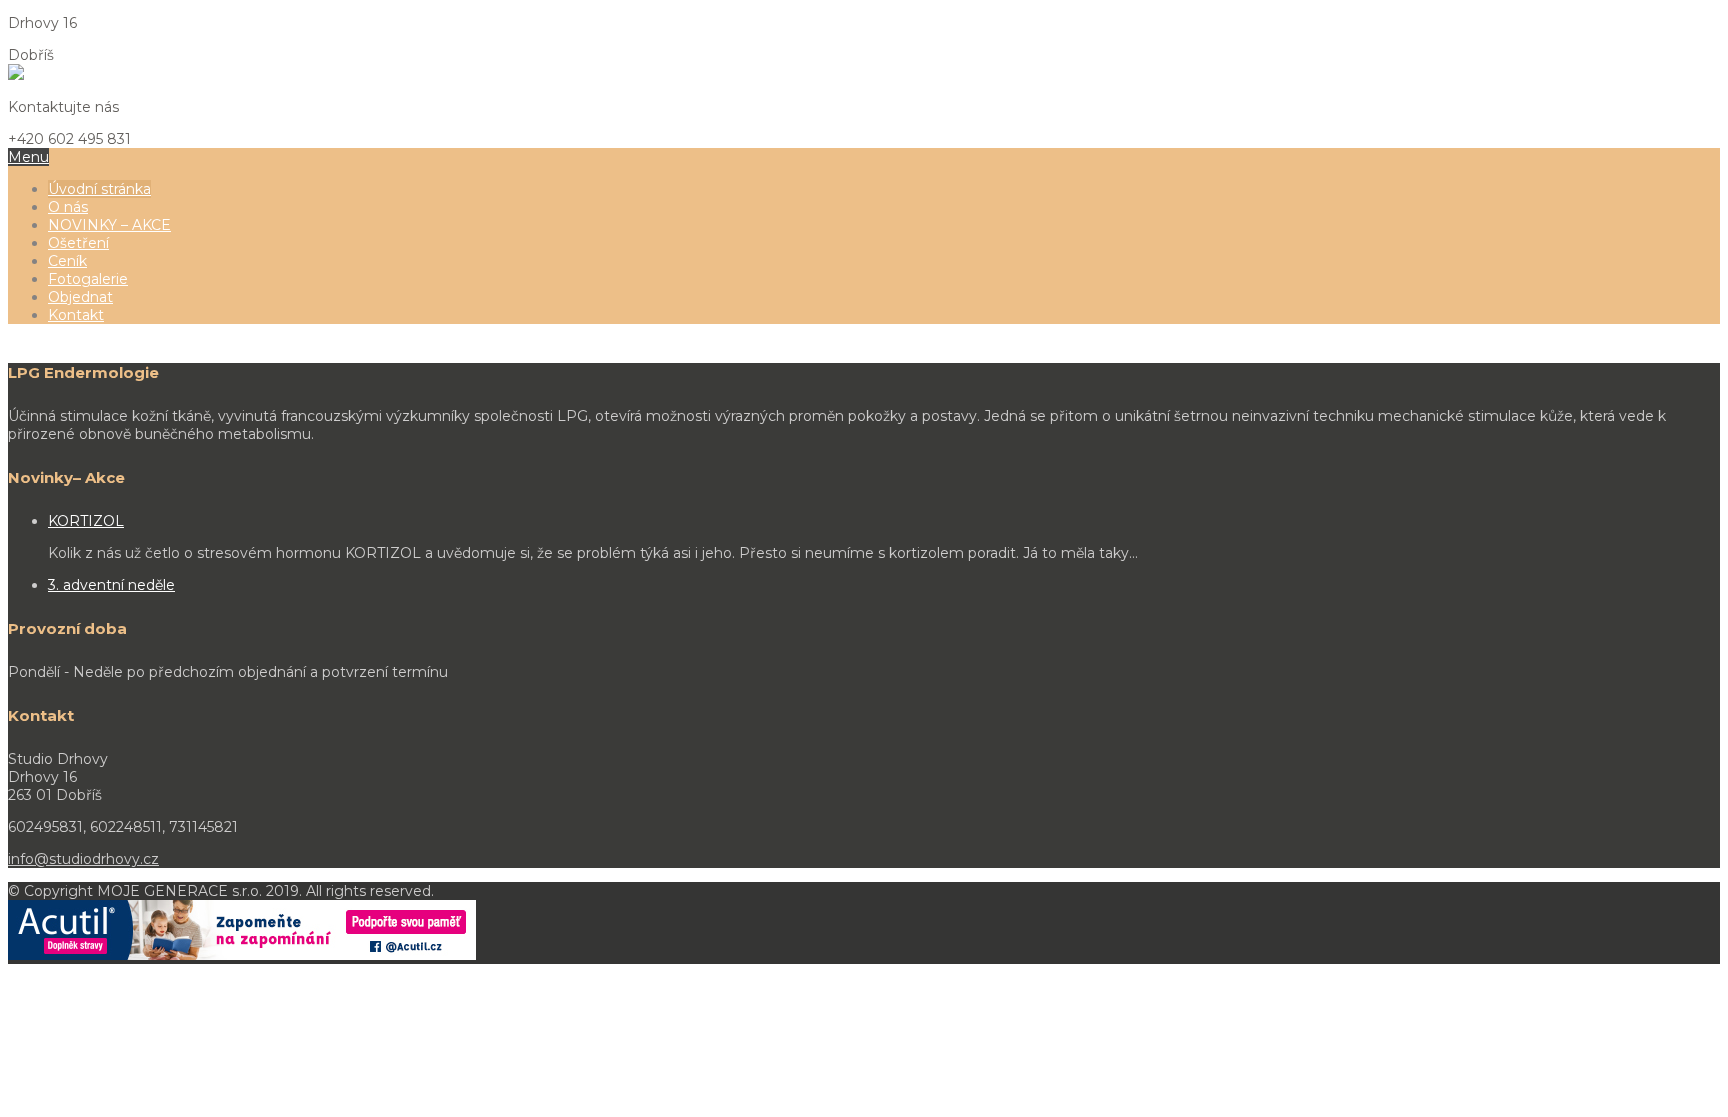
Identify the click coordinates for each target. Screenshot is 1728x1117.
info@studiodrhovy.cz (83, 859)
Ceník (67, 261)
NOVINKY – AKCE (109, 225)
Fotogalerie (88, 279)
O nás (68, 207)
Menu (28, 157)
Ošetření (78, 243)
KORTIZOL (86, 521)
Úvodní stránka (99, 189)
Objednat (80, 297)
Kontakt (76, 315)
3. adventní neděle (111, 585)
